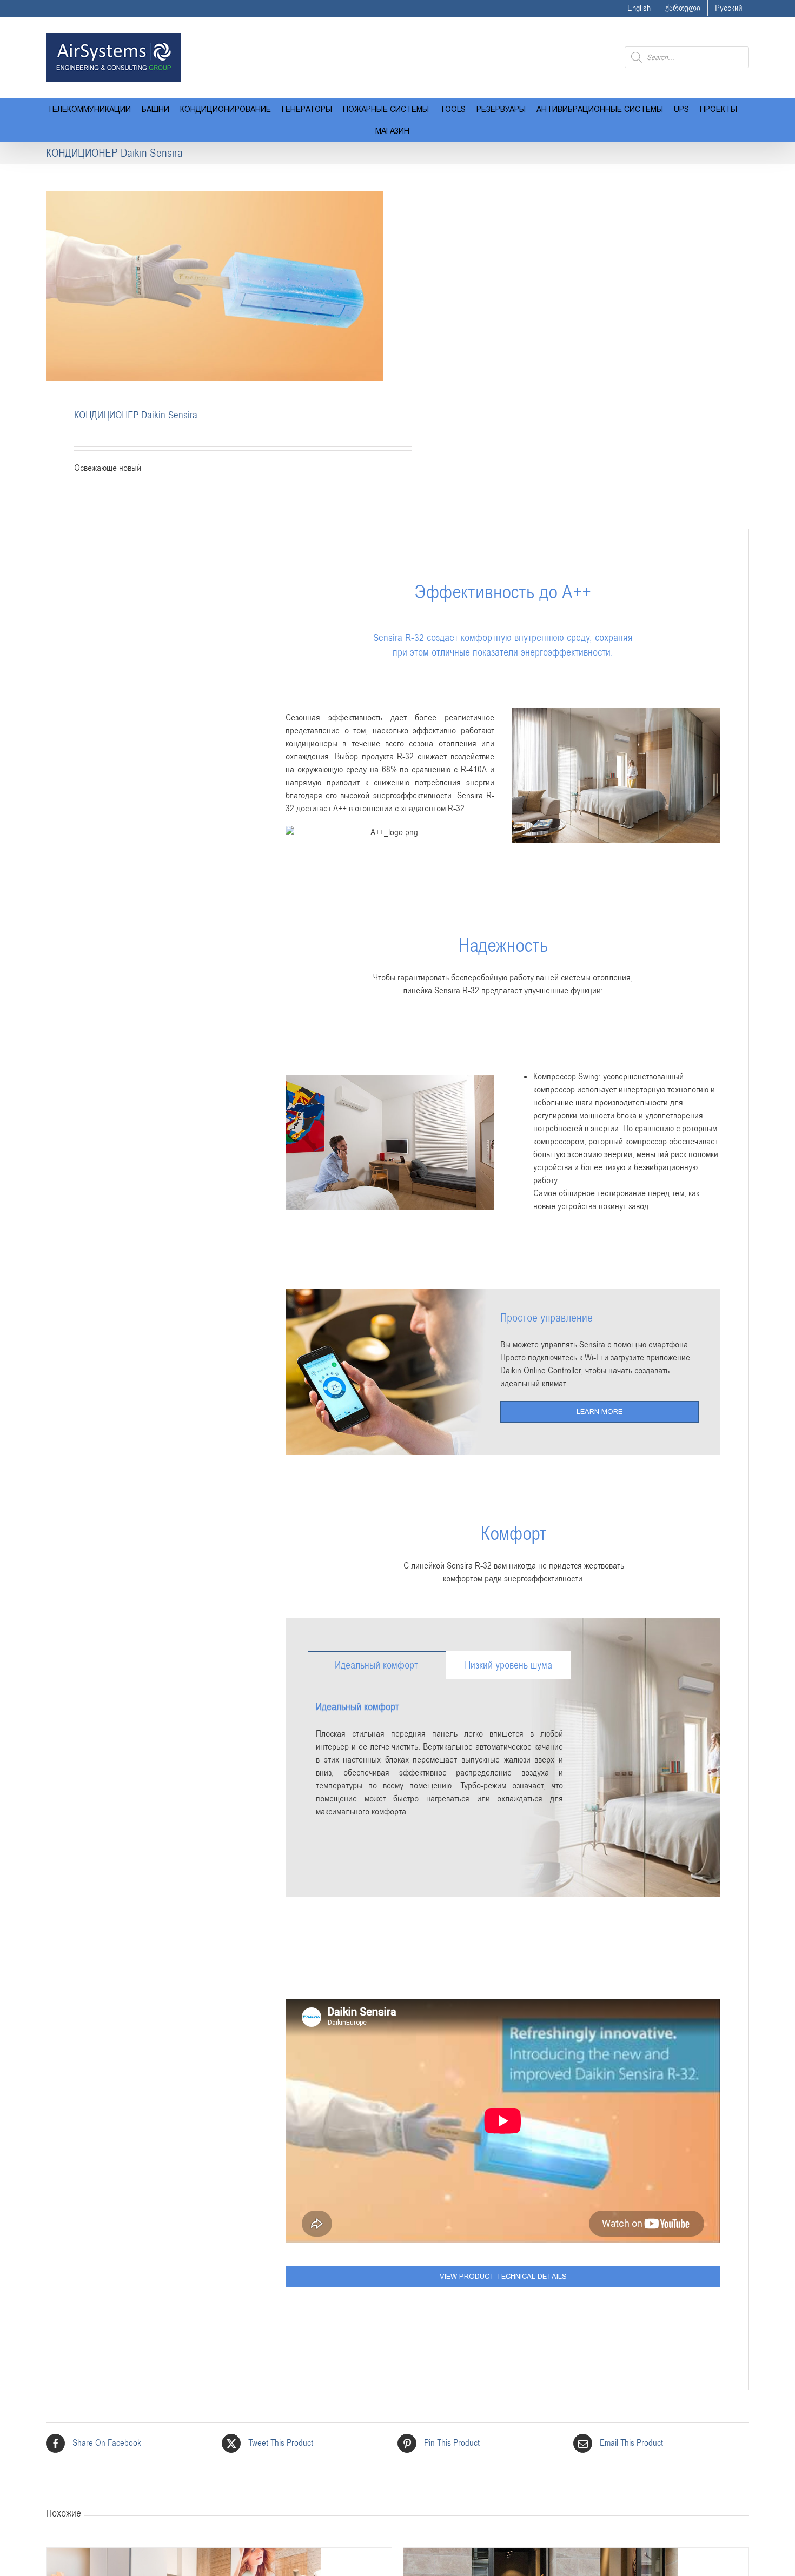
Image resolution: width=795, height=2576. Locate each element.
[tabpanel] (439, 1758)
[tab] (377, 1665)
